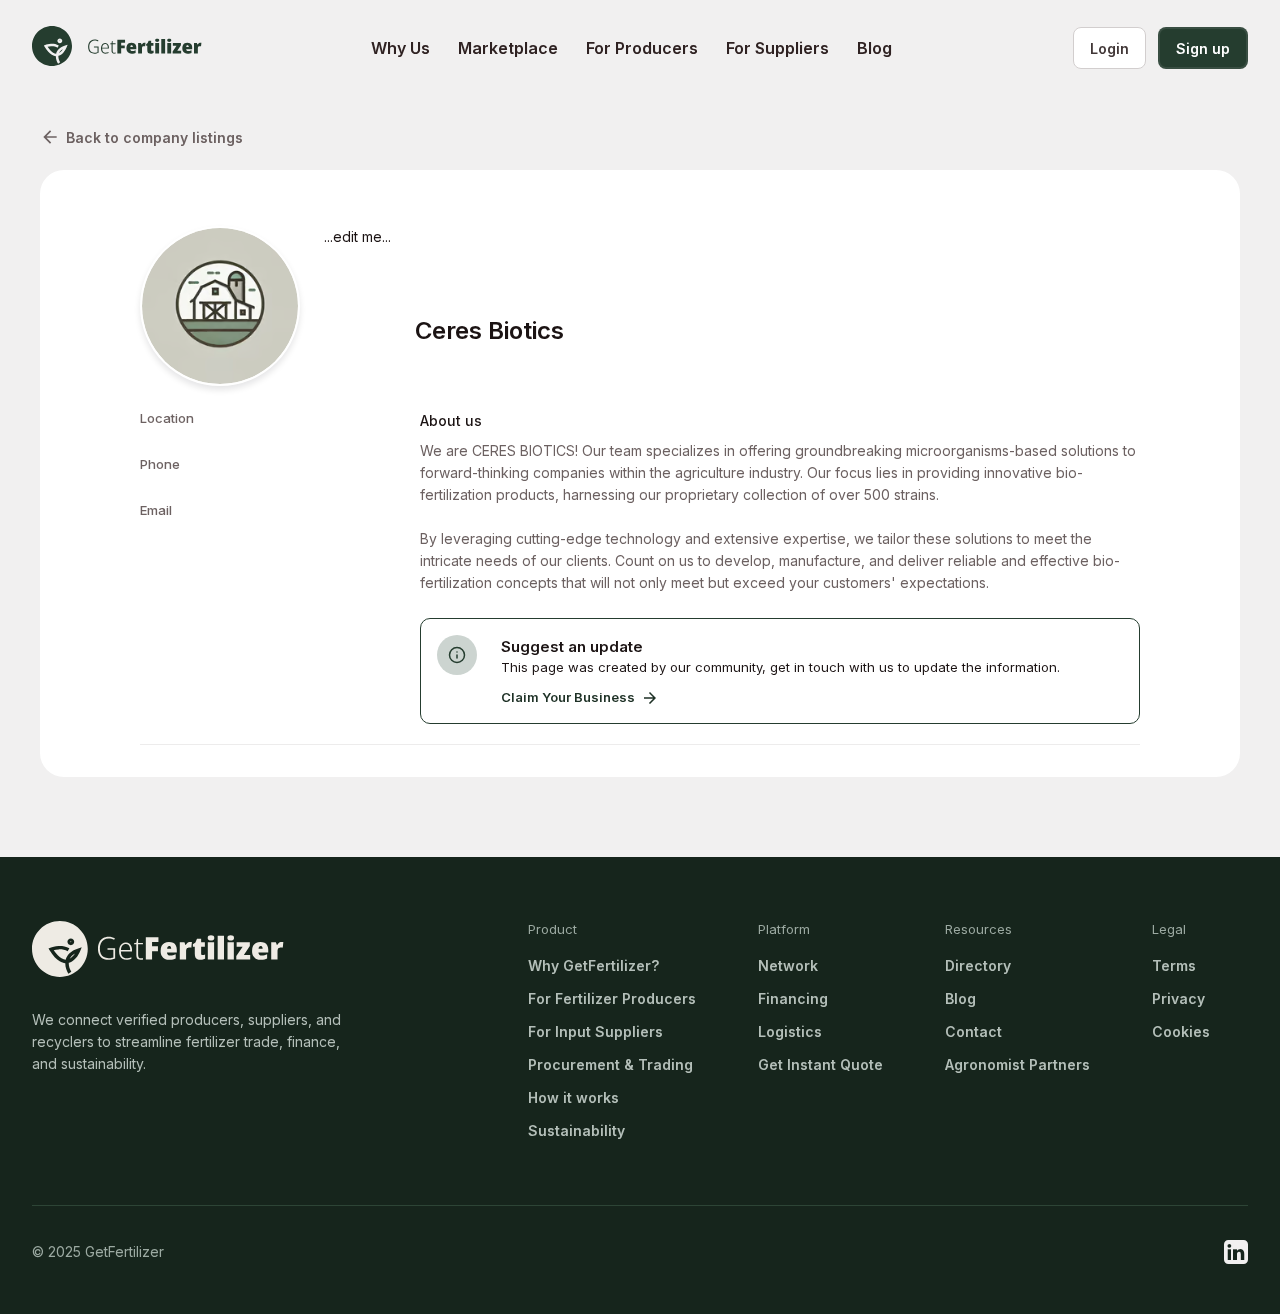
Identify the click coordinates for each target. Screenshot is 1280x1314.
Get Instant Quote (820, 1064)
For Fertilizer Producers (612, 998)
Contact (973, 1031)
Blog (960, 998)
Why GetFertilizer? (593, 965)
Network (788, 965)
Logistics (790, 1031)
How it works (573, 1097)
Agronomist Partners (1017, 1064)
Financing (793, 998)
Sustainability (576, 1130)
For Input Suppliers (595, 1031)
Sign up (1203, 48)
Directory (978, 965)
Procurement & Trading (610, 1064)
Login (1109, 48)
